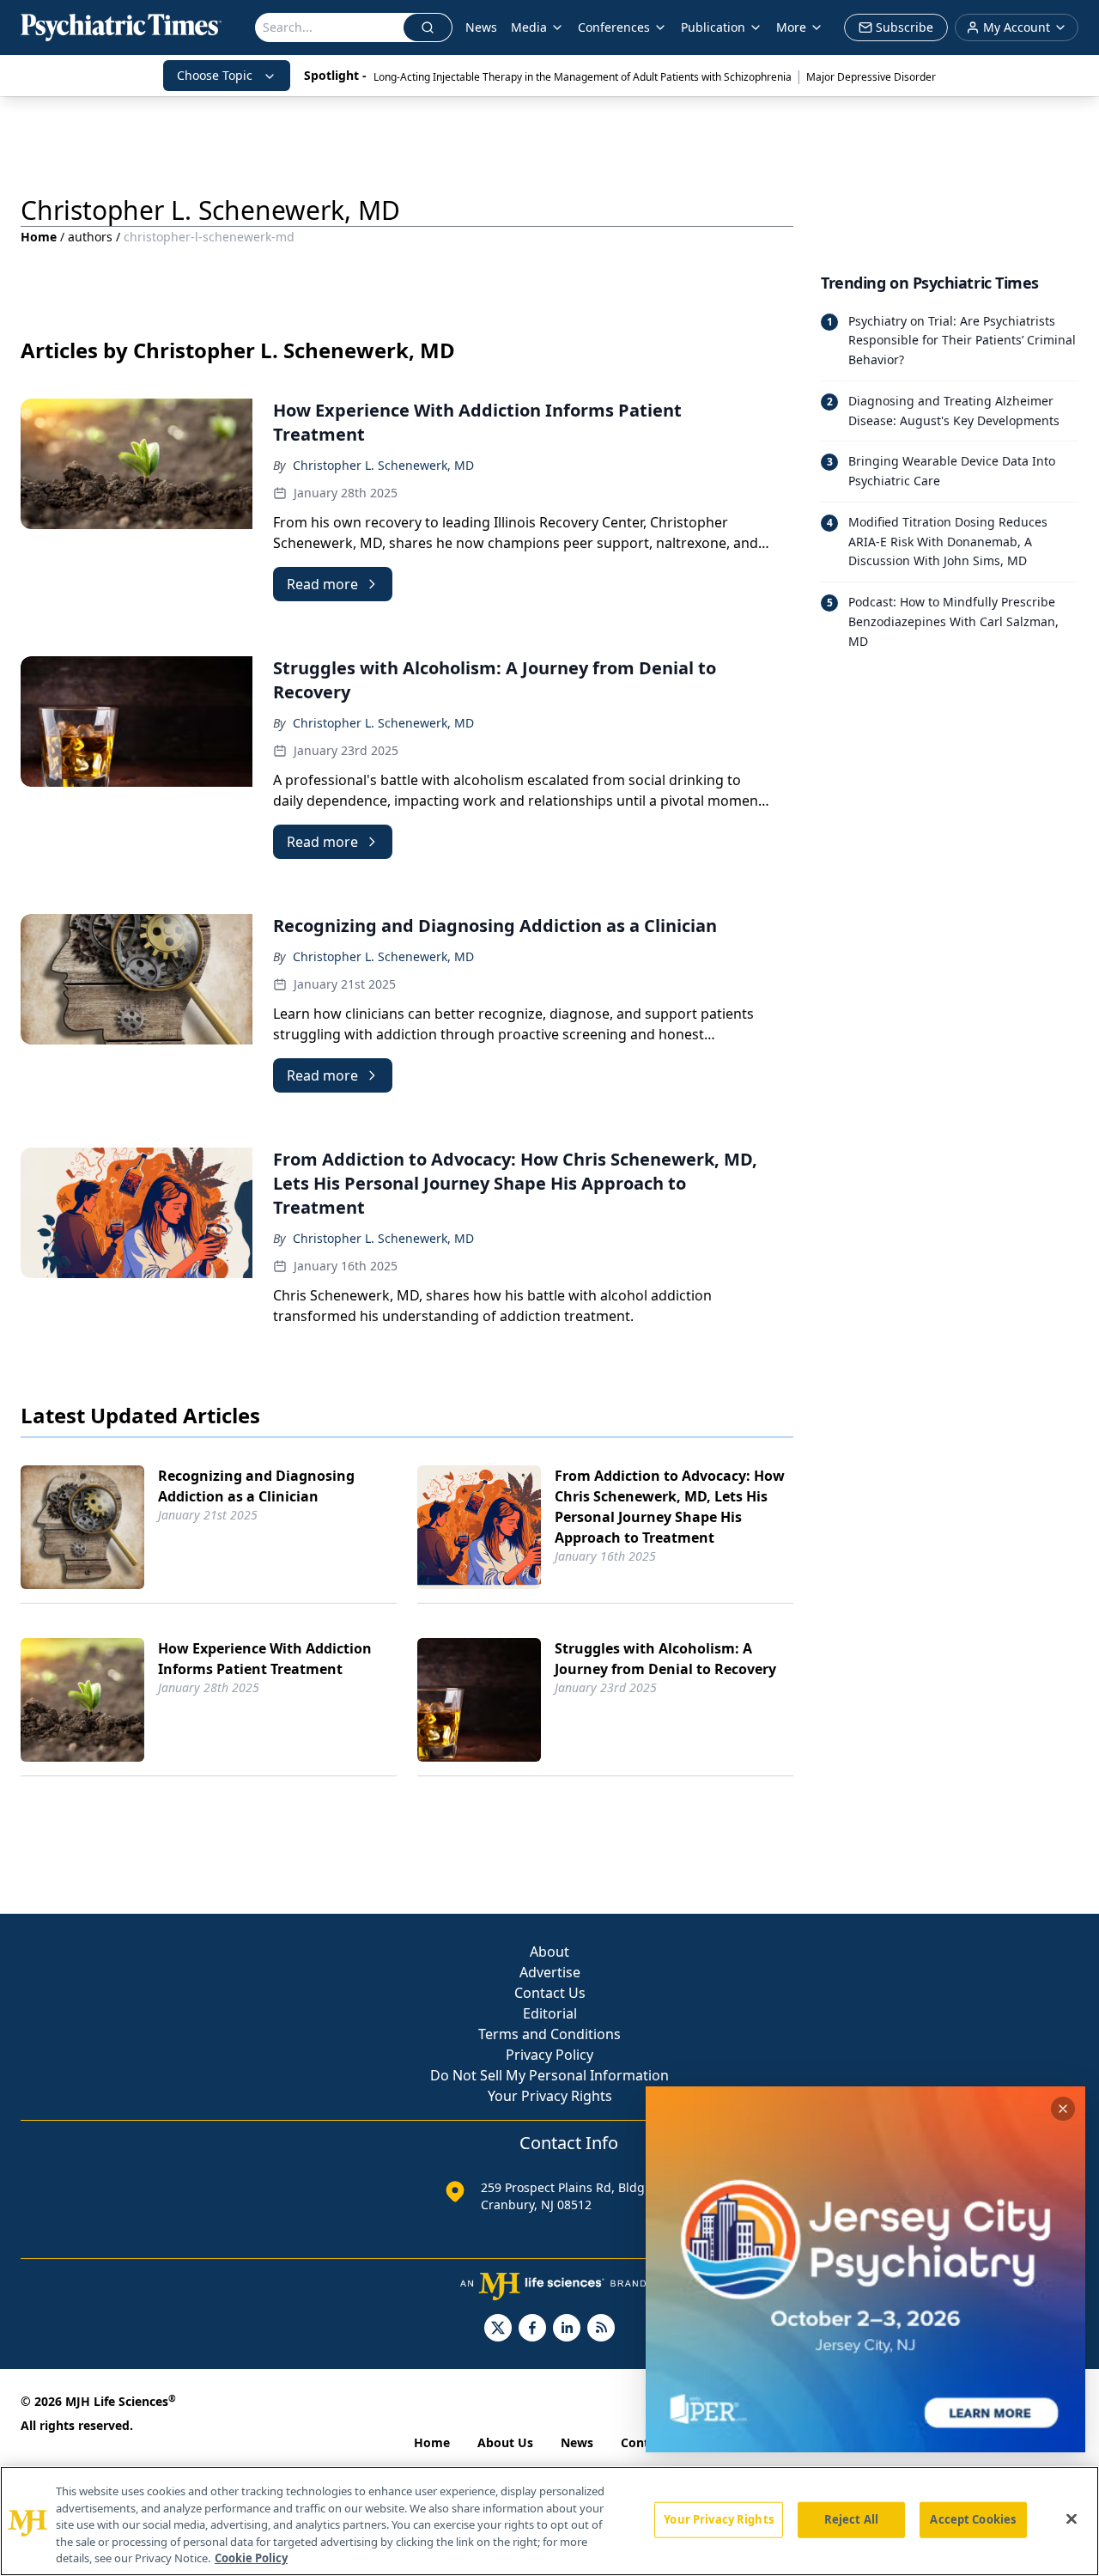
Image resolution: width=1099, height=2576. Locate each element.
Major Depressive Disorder (871, 77)
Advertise (550, 1972)
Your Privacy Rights (550, 2096)
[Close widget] (1063, 2109)
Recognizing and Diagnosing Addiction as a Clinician (256, 1486)
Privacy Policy (549, 2055)
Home (39, 237)
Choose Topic (215, 75)
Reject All (851, 2519)
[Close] (1072, 2519)
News (481, 27)
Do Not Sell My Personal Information (549, 2075)
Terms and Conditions (549, 2034)
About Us (505, 2442)
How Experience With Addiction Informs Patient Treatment (265, 1659)
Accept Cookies (973, 2519)
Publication (713, 27)
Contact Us (550, 1993)
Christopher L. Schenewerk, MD (383, 465)
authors (90, 237)
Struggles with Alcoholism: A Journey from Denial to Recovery (665, 1659)
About (549, 1952)
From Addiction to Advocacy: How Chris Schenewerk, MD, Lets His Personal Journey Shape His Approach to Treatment (670, 1507)
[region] (549, 2521)
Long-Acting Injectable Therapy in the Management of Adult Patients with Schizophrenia (583, 77)
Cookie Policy (251, 2558)
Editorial (550, 2013)
